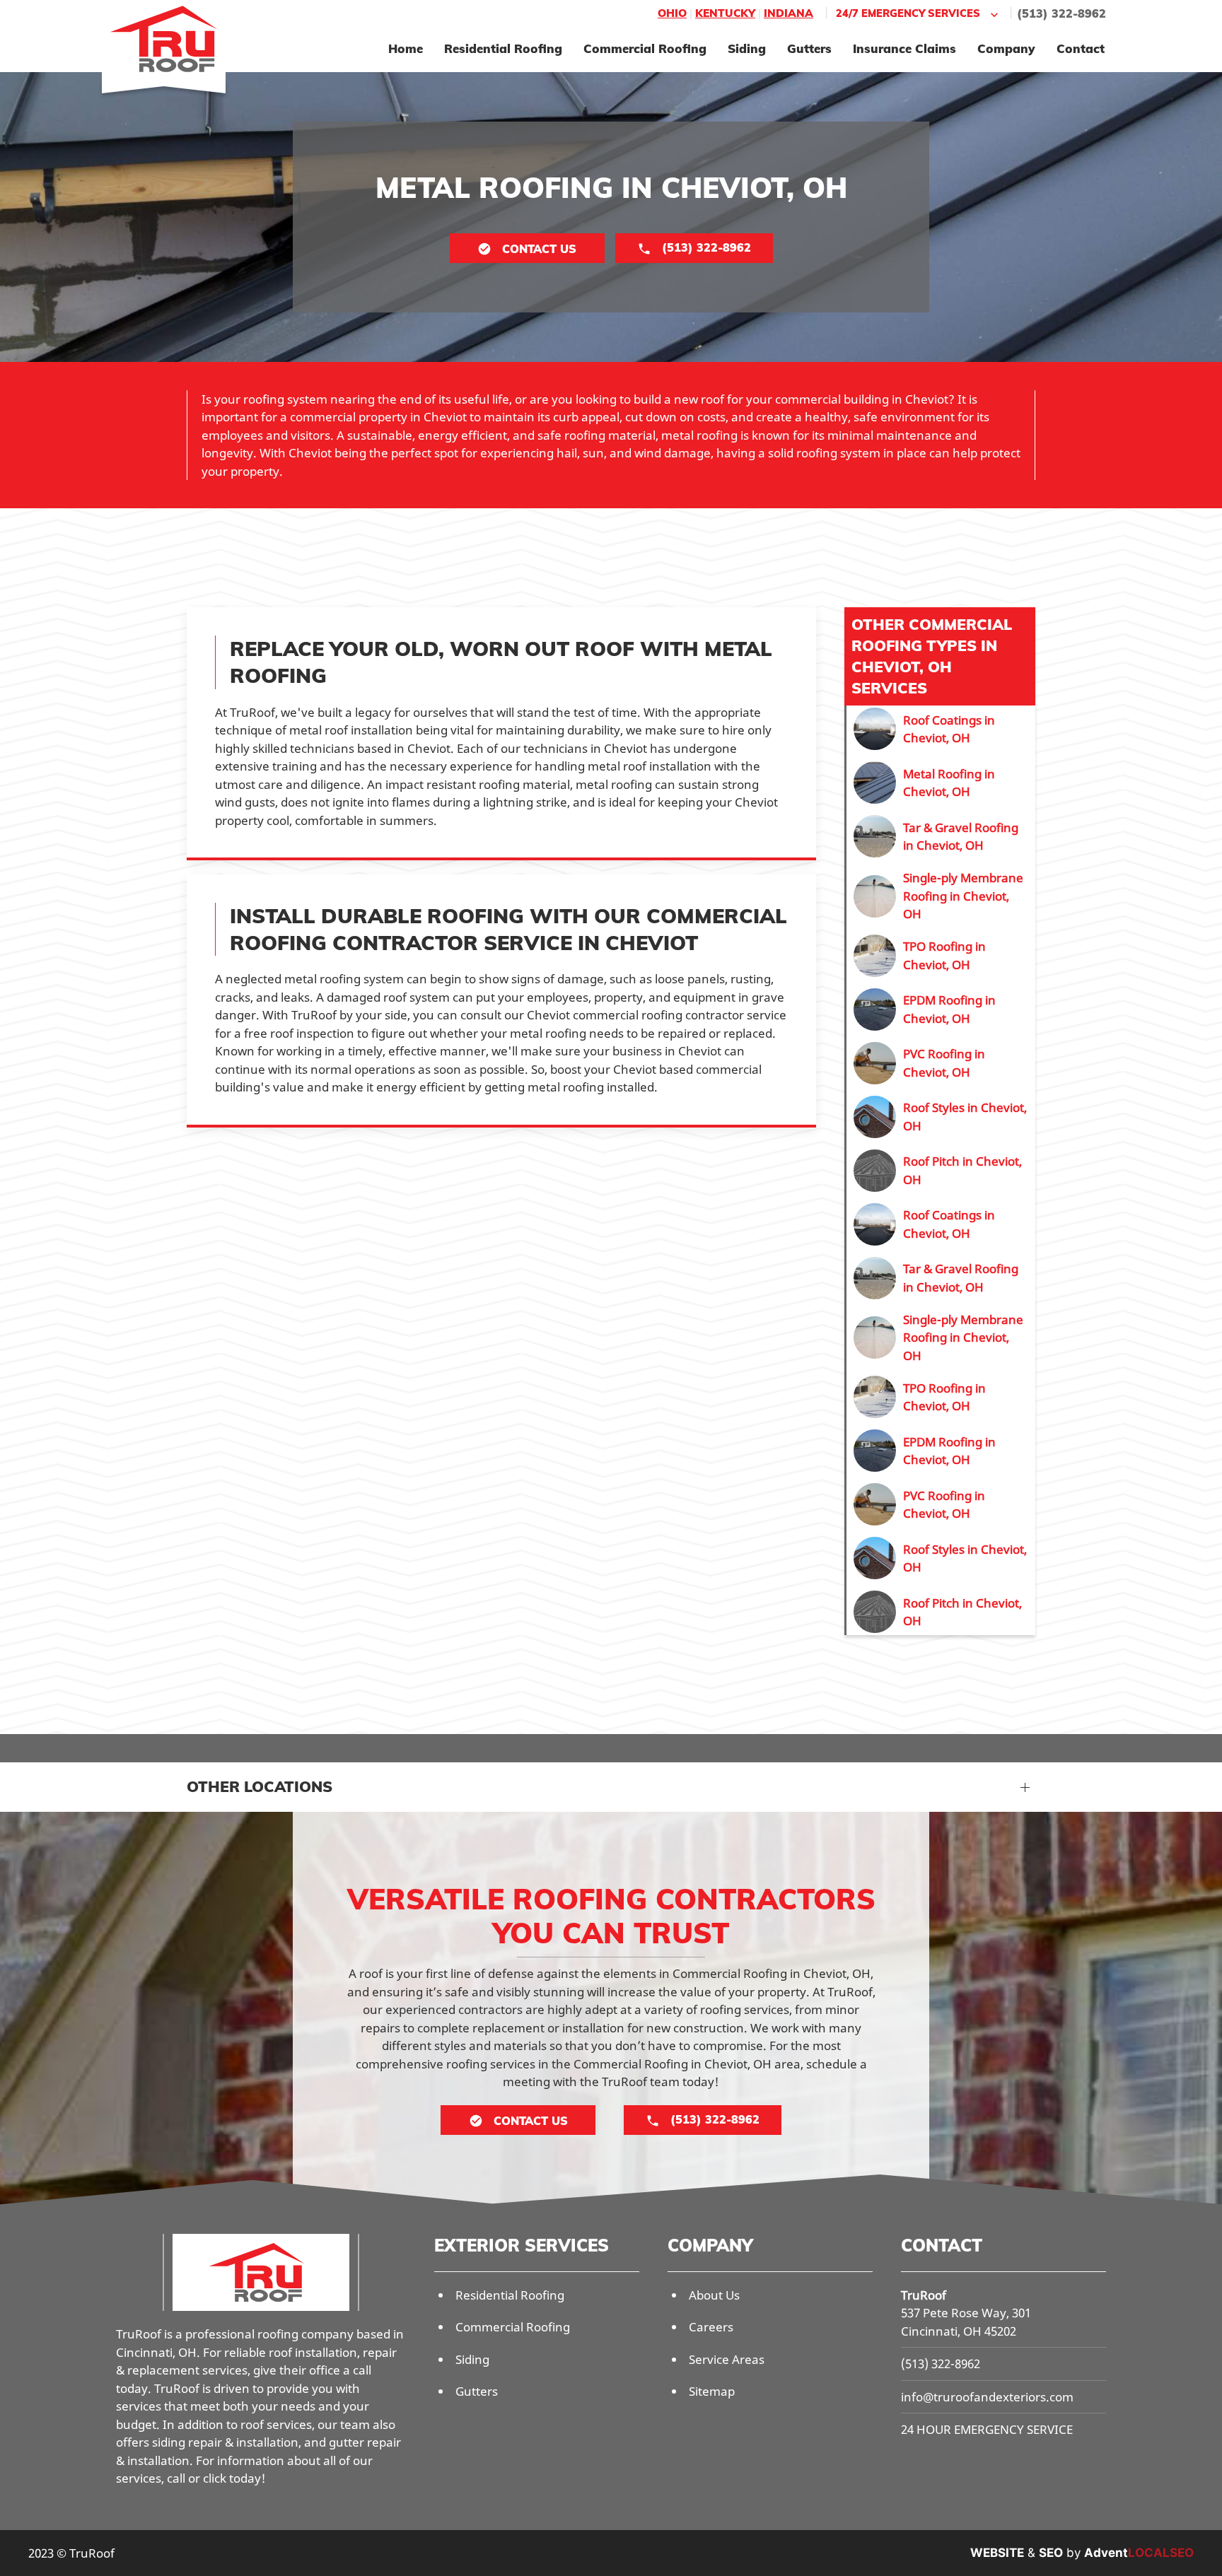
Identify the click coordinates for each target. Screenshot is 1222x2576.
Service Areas (727, 2359)
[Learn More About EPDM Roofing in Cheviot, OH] (941, 1009)
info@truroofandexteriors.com (987, 2397)
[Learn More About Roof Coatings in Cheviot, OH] (941, 729)
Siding (747, 48)
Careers (711, 2327)
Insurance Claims (904, 48)
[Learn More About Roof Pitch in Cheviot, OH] (941, 1171)
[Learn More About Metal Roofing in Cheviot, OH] (941, 783)
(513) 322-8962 (1061, 13)
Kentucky (725, 13)
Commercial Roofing (645, 48)
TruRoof (924, 2295)
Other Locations (260, 1786)
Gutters (809, 48)
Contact (1081, 48)
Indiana (789, 13)
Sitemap (712, 2391)
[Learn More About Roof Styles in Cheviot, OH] (941, 1117)
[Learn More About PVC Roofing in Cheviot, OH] (941, 1063)
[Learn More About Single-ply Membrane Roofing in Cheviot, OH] (941, 896)
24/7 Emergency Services (908, 13)
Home (406, 48)
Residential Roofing (503, 48)
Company (1006, 48)
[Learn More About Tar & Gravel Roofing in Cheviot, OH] (941, 836)
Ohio (672, 13)
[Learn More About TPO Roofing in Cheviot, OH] (941, 956)
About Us (714, 2295)
